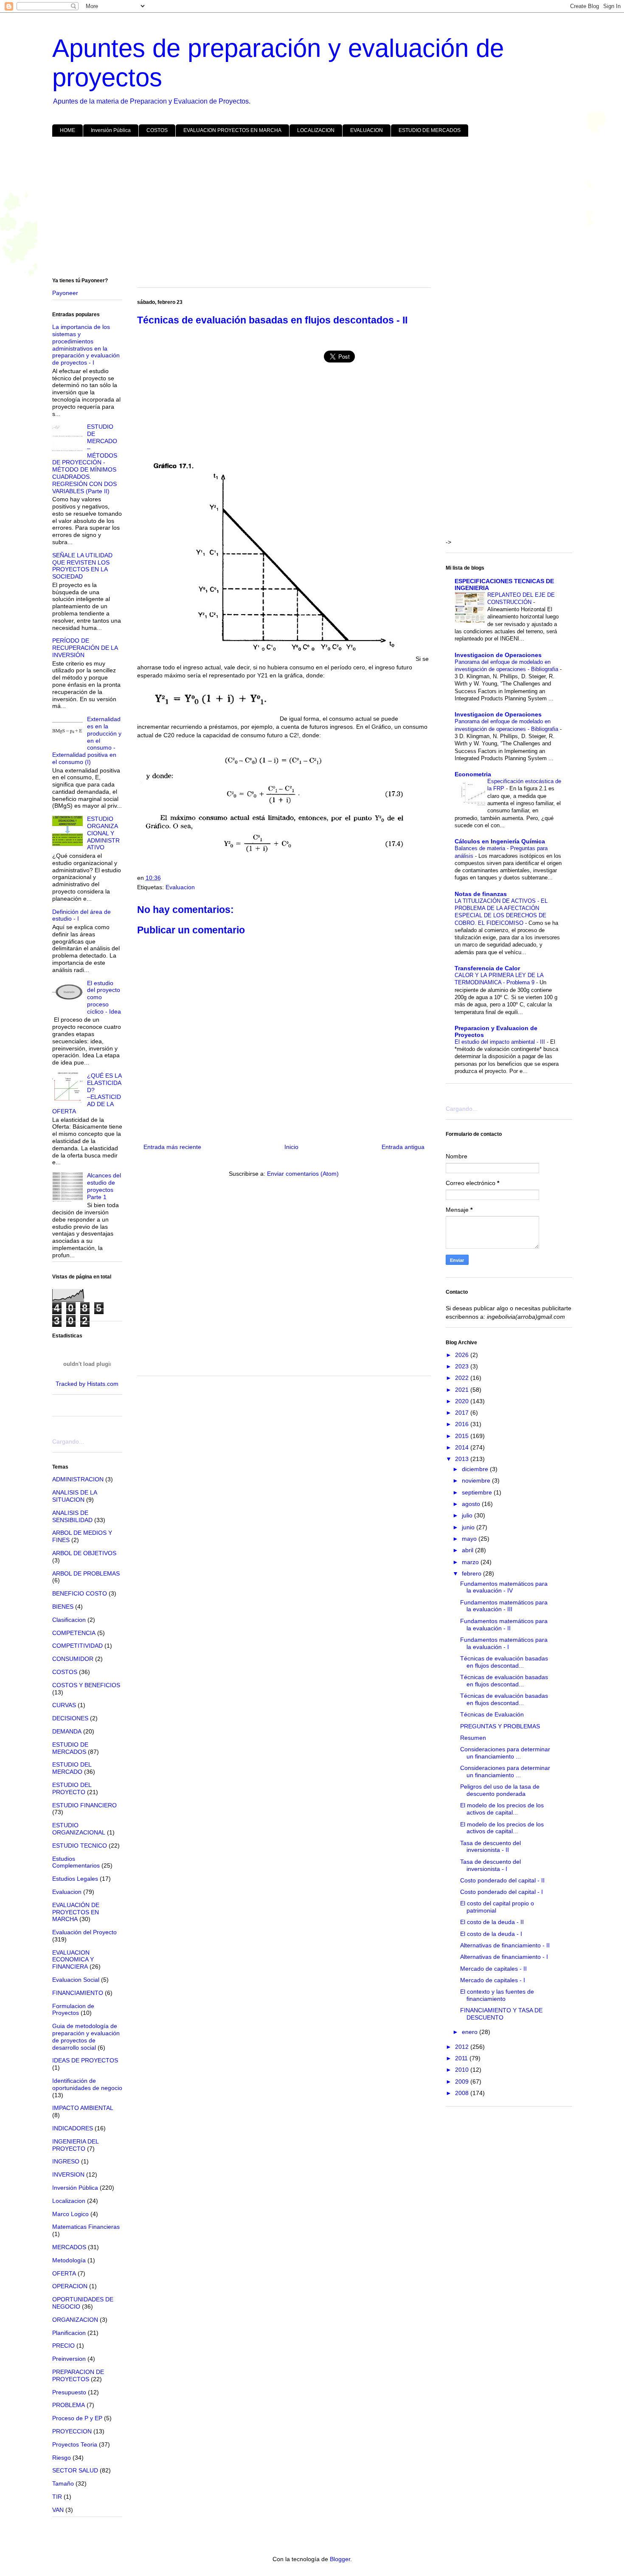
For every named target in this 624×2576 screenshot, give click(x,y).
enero (471, 2032)
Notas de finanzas (481, 894)
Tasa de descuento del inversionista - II (490, 1847)
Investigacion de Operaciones (498, 655)
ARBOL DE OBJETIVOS (84, 1553)
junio (469, 1527)
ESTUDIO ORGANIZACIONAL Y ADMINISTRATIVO (103, 833)
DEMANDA (67, 1731)
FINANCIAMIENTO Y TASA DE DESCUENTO (501, 2014)
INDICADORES (73, 2128)
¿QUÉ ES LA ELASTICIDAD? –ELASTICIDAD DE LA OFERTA (87, 1093)
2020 (463, 1401)
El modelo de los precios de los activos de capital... (502, 1809)
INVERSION (68, 2174)
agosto (472, 1504)
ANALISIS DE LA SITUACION (74, 1496)
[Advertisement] (307, 209)
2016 (463, 1424)
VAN (58, 2510)
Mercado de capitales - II (493, 1969)
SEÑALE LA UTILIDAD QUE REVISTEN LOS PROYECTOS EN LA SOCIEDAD (82, 566)
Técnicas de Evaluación (492, 1714)
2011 (462, 2058)
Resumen (473, 1738)
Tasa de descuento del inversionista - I (490, 1865)
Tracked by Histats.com (87, 1384)
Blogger (340, 2559)
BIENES (63, 1607)
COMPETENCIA (74, 1633)
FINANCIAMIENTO (78, 1993)
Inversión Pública (111, 130)
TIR (57, 2497)
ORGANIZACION (75, 2320)
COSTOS (157, 130)
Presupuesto (69, 2392)
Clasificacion (69, 1620)
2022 (463, 1378)
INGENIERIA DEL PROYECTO (75, 2145)
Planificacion (69, 2333)
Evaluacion (180, 887)
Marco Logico (70, 2214)
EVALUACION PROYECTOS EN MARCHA (232, 130)
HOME (67, 130)
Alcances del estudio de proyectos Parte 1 (104, 1186)
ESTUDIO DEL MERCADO (72, 1768)
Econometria (473, 774)
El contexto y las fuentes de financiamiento (497, 1995)
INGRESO (66, 2161)
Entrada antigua (403, 1147)
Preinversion (69, 2359)
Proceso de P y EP (77, 2418)
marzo (471, 1562)
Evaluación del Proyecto (84, 1932)
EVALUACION (367, 130)
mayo (470, 1539)
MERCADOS (69, 2247)
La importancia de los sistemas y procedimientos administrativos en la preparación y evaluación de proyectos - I (86, 345)
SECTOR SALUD (75, 2470)
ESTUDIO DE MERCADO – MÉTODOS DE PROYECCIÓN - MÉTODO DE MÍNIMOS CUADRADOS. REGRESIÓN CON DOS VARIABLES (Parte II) (85, 459)
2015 (463, 1436)
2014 (463, 1447)
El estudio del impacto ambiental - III (501, 1042)
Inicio (291, 1147)
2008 (463, 2093)
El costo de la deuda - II (492, 1922)
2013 (463, 1459)
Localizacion (69, 2201)
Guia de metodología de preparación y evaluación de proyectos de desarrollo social (86, 2037)
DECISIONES (70, 1718)
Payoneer (65, 293)
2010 (463, 2070)
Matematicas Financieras (86, 2227)
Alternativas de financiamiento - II (505, 1945)
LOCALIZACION (316, 130)
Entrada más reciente (172, 1147)
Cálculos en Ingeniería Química (500, 841)
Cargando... (68, 1441)
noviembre (477, 1480)
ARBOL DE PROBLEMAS (86, 1573)
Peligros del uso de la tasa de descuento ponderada (500, 1790)
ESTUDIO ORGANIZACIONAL (79, 1829)
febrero (472, 1573)
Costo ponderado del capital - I (502, 1892)
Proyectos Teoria (75, 2444)
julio (468, 1515)
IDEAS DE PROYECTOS (85, 2060)
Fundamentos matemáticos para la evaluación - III (504, 1606)
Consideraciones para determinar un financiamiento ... (505, 1753)
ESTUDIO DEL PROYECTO (72, 1788)
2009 (463, 2082)
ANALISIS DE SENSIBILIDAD (72, 1516)
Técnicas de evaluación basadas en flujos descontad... (504, 1662)
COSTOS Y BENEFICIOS (86, 1685)
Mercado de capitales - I (493, 1980)
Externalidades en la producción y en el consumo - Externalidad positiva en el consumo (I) (87, 740)
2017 (463, 1413)
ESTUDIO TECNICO (80, 1846)
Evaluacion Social (76, 1980)
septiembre (478, 1492)
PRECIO (63, 2346)
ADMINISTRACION (78, 1479)
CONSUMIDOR (73, 1659)
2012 (463, 2047)
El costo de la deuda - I (491, 1934)
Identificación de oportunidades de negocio (87, 2084)
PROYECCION (72, 2431)
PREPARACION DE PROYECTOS (78, 2375)
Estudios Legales (75, 1879)
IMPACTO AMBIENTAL (83, 2108)
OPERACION (70, 2286)
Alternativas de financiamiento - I (504, 1957)
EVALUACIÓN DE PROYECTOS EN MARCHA (76, 1912)
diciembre (476, 1469)
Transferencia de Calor (487, 968)
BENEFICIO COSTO (80, 1593)
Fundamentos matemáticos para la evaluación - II (504, 1625)
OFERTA (64, 2273)
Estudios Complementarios (76, 1862)
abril (468, 1550)
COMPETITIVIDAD (77, 1646)
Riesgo (62, 2458)
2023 (463, 1366)
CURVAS (64, 1705)
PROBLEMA (69, 2405)
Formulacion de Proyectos (73, 2010)
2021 (463, 1390)
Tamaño (63, 2483)
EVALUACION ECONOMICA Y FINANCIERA (73, 1960)
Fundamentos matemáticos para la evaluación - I (504, 1643)
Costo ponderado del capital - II (502, 1880)
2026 (463, 1355)
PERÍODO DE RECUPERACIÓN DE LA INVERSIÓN (85, 648)
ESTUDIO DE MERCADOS (430, 130)
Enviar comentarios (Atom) (303, 1174)
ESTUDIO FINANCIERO (84, 1805)
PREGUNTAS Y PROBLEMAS (500, 1726)
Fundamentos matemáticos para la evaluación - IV (504, 1587)
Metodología (69, 2260)
